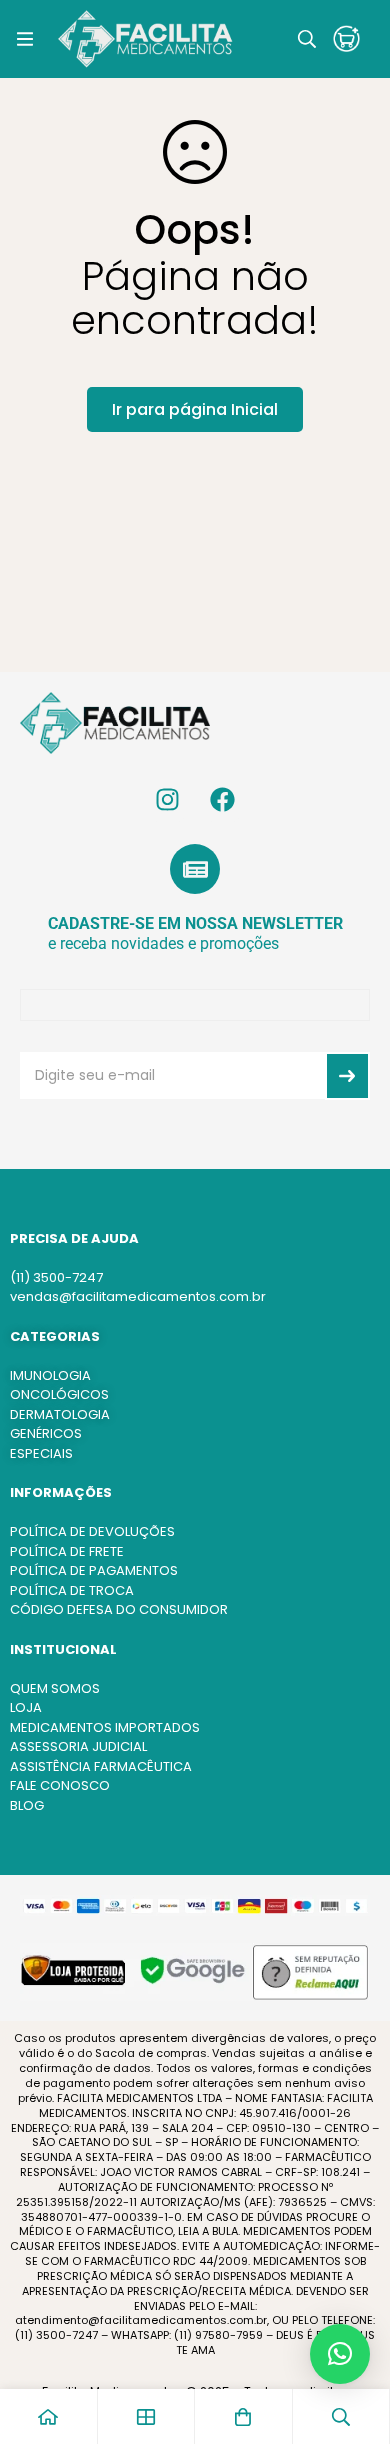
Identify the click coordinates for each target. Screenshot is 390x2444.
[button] (340, 2354)
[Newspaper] (195, 869)
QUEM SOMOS (55, 1688)
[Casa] (49, 2416)
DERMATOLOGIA (60, 1414)
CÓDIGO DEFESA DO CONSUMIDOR (119, 1609)
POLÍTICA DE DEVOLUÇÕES (92, 1531)
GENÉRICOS (46, 1433)
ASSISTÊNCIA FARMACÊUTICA (101, 1766)
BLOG (27, 1805)
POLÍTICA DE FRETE (67, 1551)
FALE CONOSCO (60, 1785)
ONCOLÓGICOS (59, 1394)
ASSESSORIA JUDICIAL (78, 1746)
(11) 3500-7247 (56, 1277)
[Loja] (147, 2416)
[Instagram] (168, 799)
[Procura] (307, 39)
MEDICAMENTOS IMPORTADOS (105, 1727)
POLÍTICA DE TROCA (72, 1590)
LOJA (26, 1707)
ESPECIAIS (41, 1453)
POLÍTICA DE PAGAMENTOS (94, 1570)
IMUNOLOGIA (50, 1375)
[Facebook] (223, 799)
